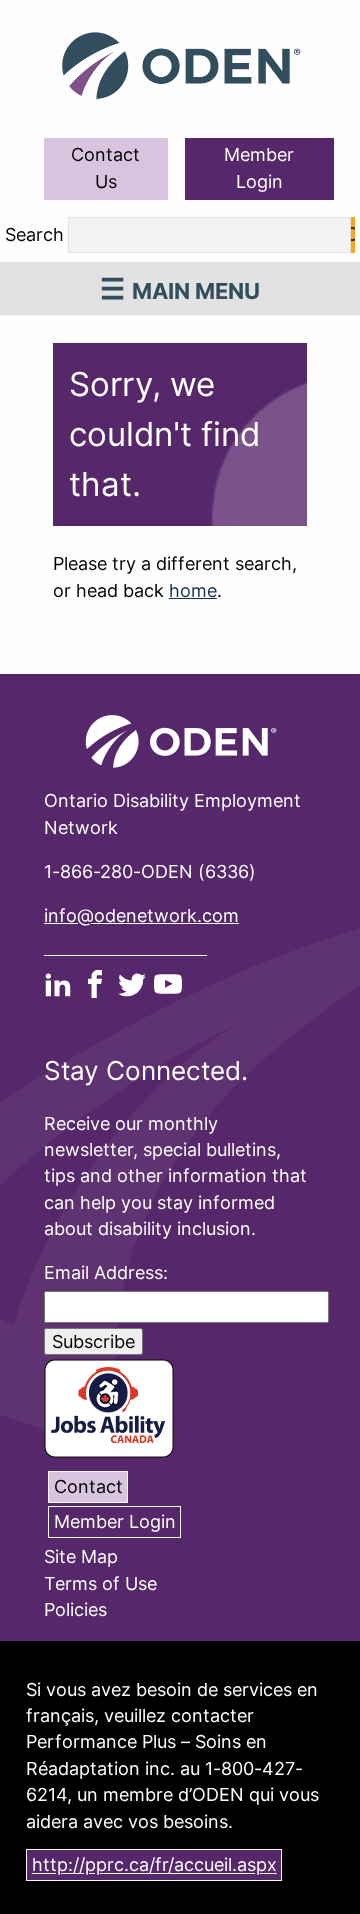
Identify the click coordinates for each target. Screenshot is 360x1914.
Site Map (81, 1557)
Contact (88, 1486)
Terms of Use (100, 1583)
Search (34, 235)
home (193, 590)
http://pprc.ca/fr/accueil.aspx (154, 1865)
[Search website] (353, 235)
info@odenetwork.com (141, 915)
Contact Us (105, 167)
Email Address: (106, 1272)
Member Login (259, 167)
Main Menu (196, 291)
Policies (75, 1609)
